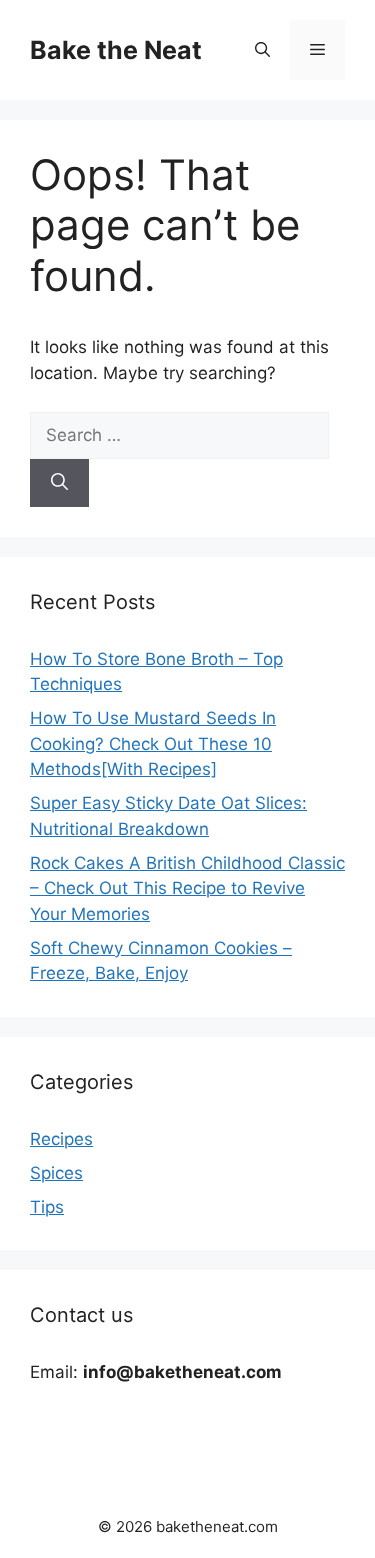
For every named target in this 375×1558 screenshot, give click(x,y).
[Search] (59, 483)
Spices (56, 1173)
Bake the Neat (116, 50)
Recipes (61, 1139)
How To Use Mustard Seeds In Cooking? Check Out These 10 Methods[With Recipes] (153, 743)
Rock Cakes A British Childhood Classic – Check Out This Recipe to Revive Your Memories (187, 888)
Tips (47, 1207)
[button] (262, 50)
